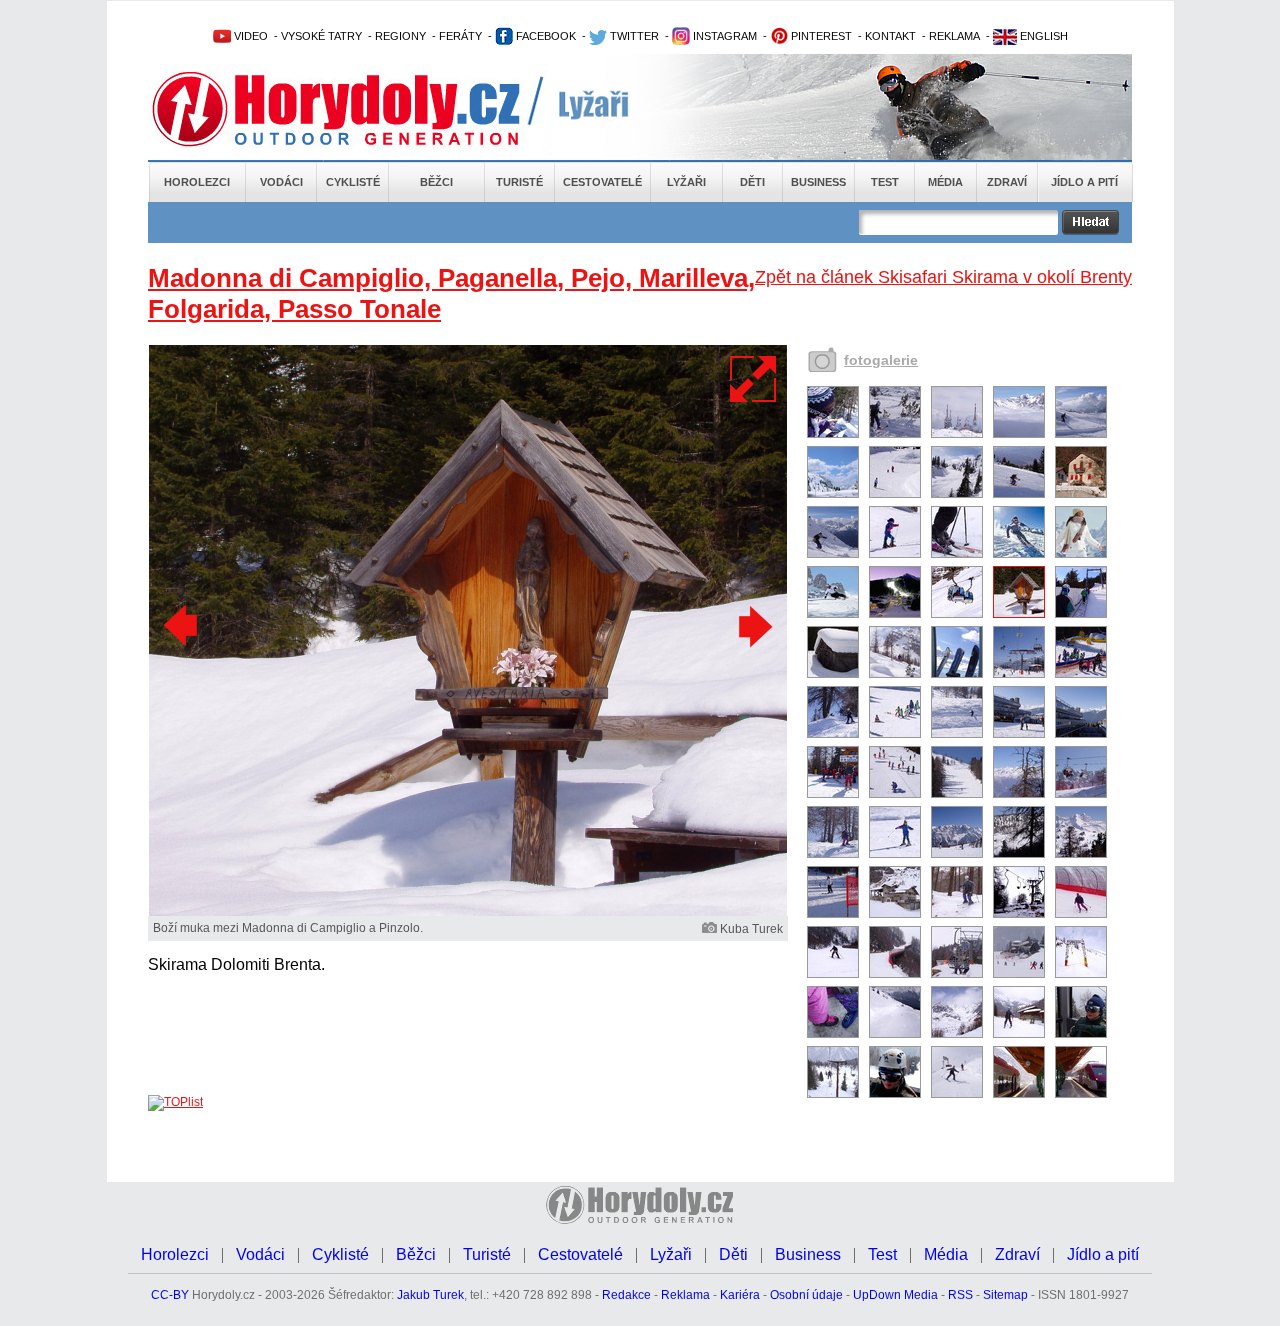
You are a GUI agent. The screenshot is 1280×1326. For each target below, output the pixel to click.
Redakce (626, 1295)
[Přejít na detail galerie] (468, 912)
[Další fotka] (753, 626)
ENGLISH (1042, 36)
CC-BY (170, 1295)
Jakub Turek (430, 1295)
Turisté (519, 182)
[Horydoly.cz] (360, 109)
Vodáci (281, 182)
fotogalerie (881, 360)
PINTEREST (820, 36)
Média (945, 182)
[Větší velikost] (754, 379)
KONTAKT (890, 36)
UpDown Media (895, 1295)
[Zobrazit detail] (833, 434)
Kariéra (740, 1295)
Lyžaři (686, 182)
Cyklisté (353, 182)
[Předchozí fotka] (183, 626)
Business (818, 182)
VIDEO (249, 36)
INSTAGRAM (723, 36)
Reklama (685, 1295)
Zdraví (1007, 182)
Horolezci (197, 182)
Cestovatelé (602, 182)
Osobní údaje (806, 1295)
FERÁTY (460, 36)
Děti (752, 182)
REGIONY (400, 36)
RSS (960, 1295)
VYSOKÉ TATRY (321, 36)
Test (885, 182)
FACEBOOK (544, 36)
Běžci (436, 182)
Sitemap (1005, 1295)
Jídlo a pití (1084, 182)
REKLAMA (954, 36)
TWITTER (633, 36)
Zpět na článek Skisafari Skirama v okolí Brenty (943, 277)
